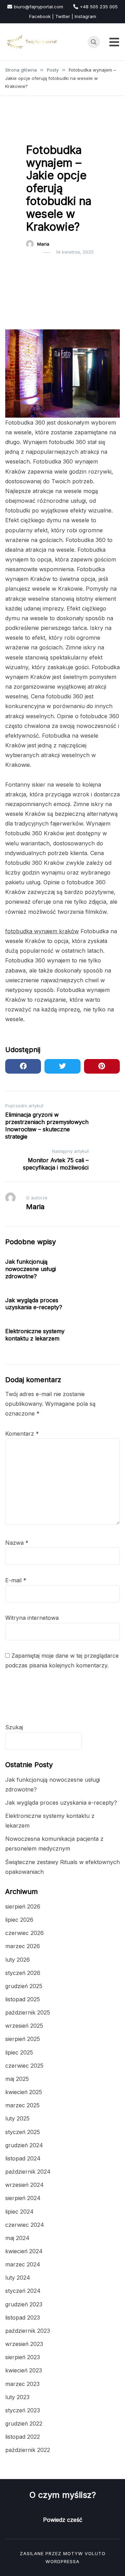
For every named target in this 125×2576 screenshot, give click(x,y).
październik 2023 (28, 2331)
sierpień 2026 (23, 1906)
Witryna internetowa (32, 1618)
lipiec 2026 (19, 1920)
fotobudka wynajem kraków (42, 931)
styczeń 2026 (23, 1973)
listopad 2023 (23, 2317)
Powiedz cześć (63, 2520)
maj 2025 (17, 2079)
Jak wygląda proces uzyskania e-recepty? (34, 1304)
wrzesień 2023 (24, 2344)
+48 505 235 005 (99, 7)
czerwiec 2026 (24, 1933)
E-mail (16, 1580)
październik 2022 (28, 2450)
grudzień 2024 (24, 2145)
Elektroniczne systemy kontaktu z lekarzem (35, 1335)
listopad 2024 (23, 2158)
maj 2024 (17, 2238)
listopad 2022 (23, 2437)
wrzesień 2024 (24, 2185)
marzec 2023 (22, 2384)
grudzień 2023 (24, 2304)
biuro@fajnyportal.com (39, 7)
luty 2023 (17, 2397)
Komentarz (22, 1434)
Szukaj (14, 1727)
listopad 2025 (23, 1999)
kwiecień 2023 (24, 2370)
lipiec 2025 (19, 2052)
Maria (43, 244)
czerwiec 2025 (24, 2066)
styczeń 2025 (23, 2132)
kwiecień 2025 (24, 2092)
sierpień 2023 (23, 2357)
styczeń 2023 (23, 2410)
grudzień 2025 (24, 1986)
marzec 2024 (23, 2264)
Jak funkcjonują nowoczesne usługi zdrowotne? (31, 1269)
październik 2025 (28, 2012)
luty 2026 (18, 1960)
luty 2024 (18, 2278)
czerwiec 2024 (25, 2225)
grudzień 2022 (24, 2423)
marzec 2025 (22, 2105)
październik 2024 (28, 2172)
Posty (36, 132)
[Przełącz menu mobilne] (114, 42)
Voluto (95, 2553)
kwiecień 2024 (24, 2251)
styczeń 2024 (23, 2291)
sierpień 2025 (23, 2039)
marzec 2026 (23, 1946)
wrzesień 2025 (24, 2026)
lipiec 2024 (19, 2212)
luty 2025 (17, 2118)
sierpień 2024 (23, 2198)
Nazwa (17, 1543)
